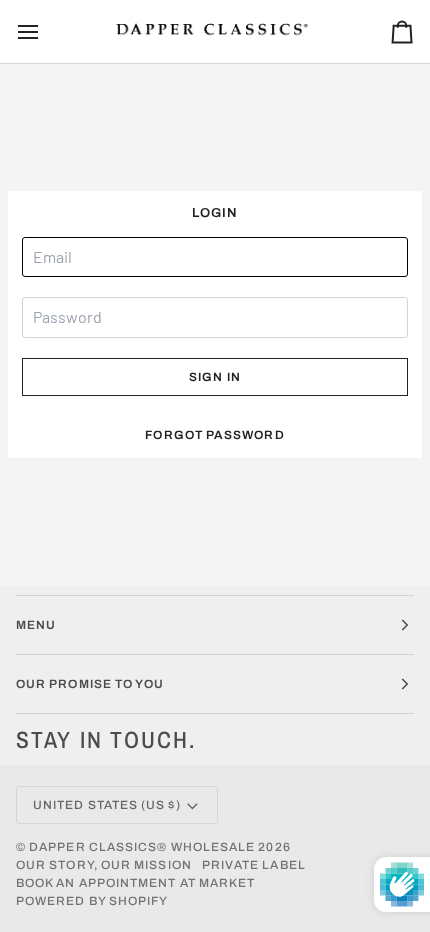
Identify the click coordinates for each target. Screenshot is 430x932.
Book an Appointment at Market (135, 883)
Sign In (215, 377)
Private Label (254, 865)
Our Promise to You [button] (90, 684)
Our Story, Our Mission (104, 865)
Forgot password (214, 435)
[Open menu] (46, 31)
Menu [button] (36, 625)
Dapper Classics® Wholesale (142, 847)
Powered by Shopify (92, 901)
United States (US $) (107, 805)
